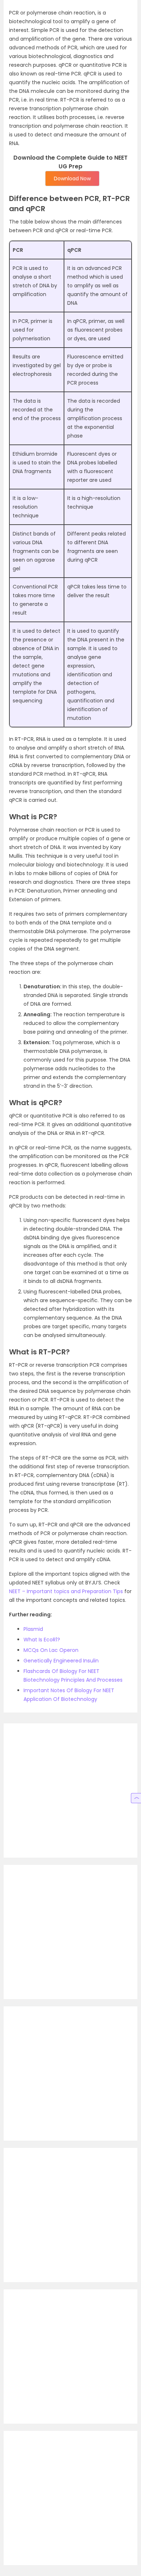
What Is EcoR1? (42, 1640)
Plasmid (33, 1629)
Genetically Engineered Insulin (61, 1661)
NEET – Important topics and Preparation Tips (66, 1591)
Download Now (72, 179)
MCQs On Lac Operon (51, 1650)
